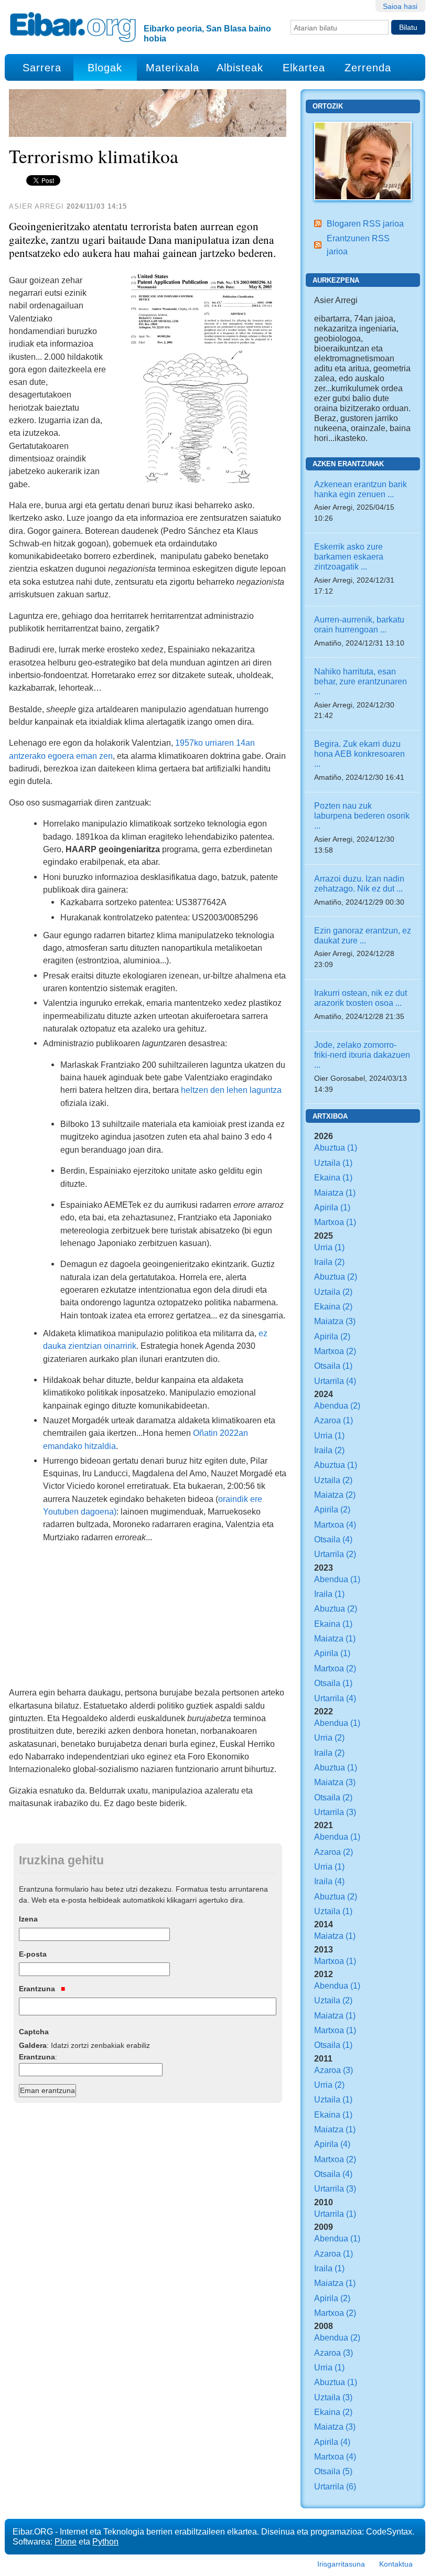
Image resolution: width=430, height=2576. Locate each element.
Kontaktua (396, 2564)
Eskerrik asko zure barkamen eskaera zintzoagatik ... (349, 556)
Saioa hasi (400, 6)
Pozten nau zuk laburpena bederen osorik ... (362, 815)
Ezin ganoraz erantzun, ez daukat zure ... (363, 935)
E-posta (33, 1954)
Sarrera (42, 68)
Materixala (173, 68)
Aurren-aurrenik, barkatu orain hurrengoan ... (359, 624)
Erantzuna (38, 1989)
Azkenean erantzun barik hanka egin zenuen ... (361, 489)
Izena (28, 1919)
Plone (66, 2541)
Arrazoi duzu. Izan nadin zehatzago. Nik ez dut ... (359, 883)
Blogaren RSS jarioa (365, 223)
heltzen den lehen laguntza (231, 1090)
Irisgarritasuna (341, 2564)
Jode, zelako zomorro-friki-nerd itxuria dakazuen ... (362, 1055)
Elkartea (304, 68)
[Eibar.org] (73, 27)
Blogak (105, 68)
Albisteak (240, 68)
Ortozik (328, 106)
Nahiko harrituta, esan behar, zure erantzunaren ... (361, 681)
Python (105, 2541)
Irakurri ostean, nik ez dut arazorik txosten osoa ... (361, 998)
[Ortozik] (363, 160)
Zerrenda (368, 68)
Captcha (34, 2032)
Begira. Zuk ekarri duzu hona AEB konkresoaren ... (359, 754)
